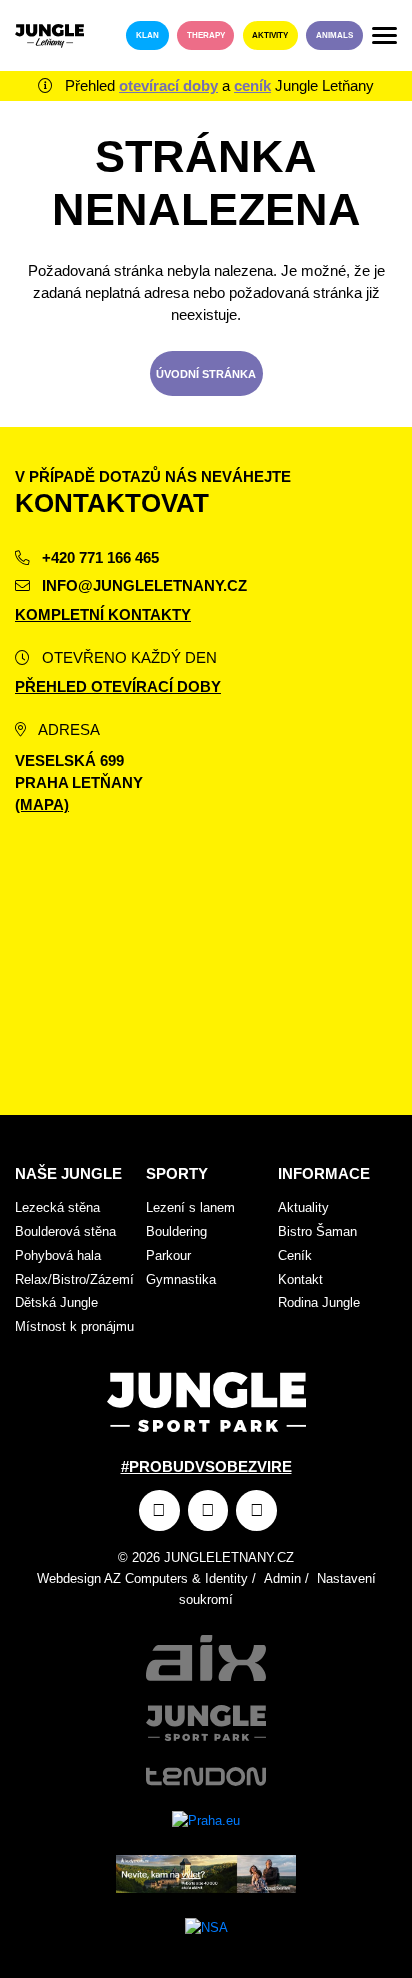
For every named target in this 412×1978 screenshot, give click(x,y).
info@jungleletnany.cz (142, 586)
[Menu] (384, 35)
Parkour (168, 1255)
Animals (334, 35)
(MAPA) (42, 805)
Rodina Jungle (319, 1302)
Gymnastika (181, 1279)
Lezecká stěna (57, 1207)
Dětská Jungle (56, 1302)
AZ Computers (146, 1578)
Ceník (295, 1255)
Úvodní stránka (206, 374)
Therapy (206, 35)
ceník (252, 86)
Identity (226, 1578)
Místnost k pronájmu (74, 1326)
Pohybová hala (58, 1255)
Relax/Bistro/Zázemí (74, 1279)
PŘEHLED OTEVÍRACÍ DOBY (118, 687)
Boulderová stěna (65, 1231)
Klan (147, 35)
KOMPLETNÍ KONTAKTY (103, 615)
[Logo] (49, 36)
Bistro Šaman (317, 1231)
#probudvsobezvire (206, 1467)
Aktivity (270, 35)
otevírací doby (168, 86)
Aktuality (303, 1207)
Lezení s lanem (190, 1207)
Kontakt (300, 1279)
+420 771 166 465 (98, 558)
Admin (282, 1578)
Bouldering (176, 1231)
